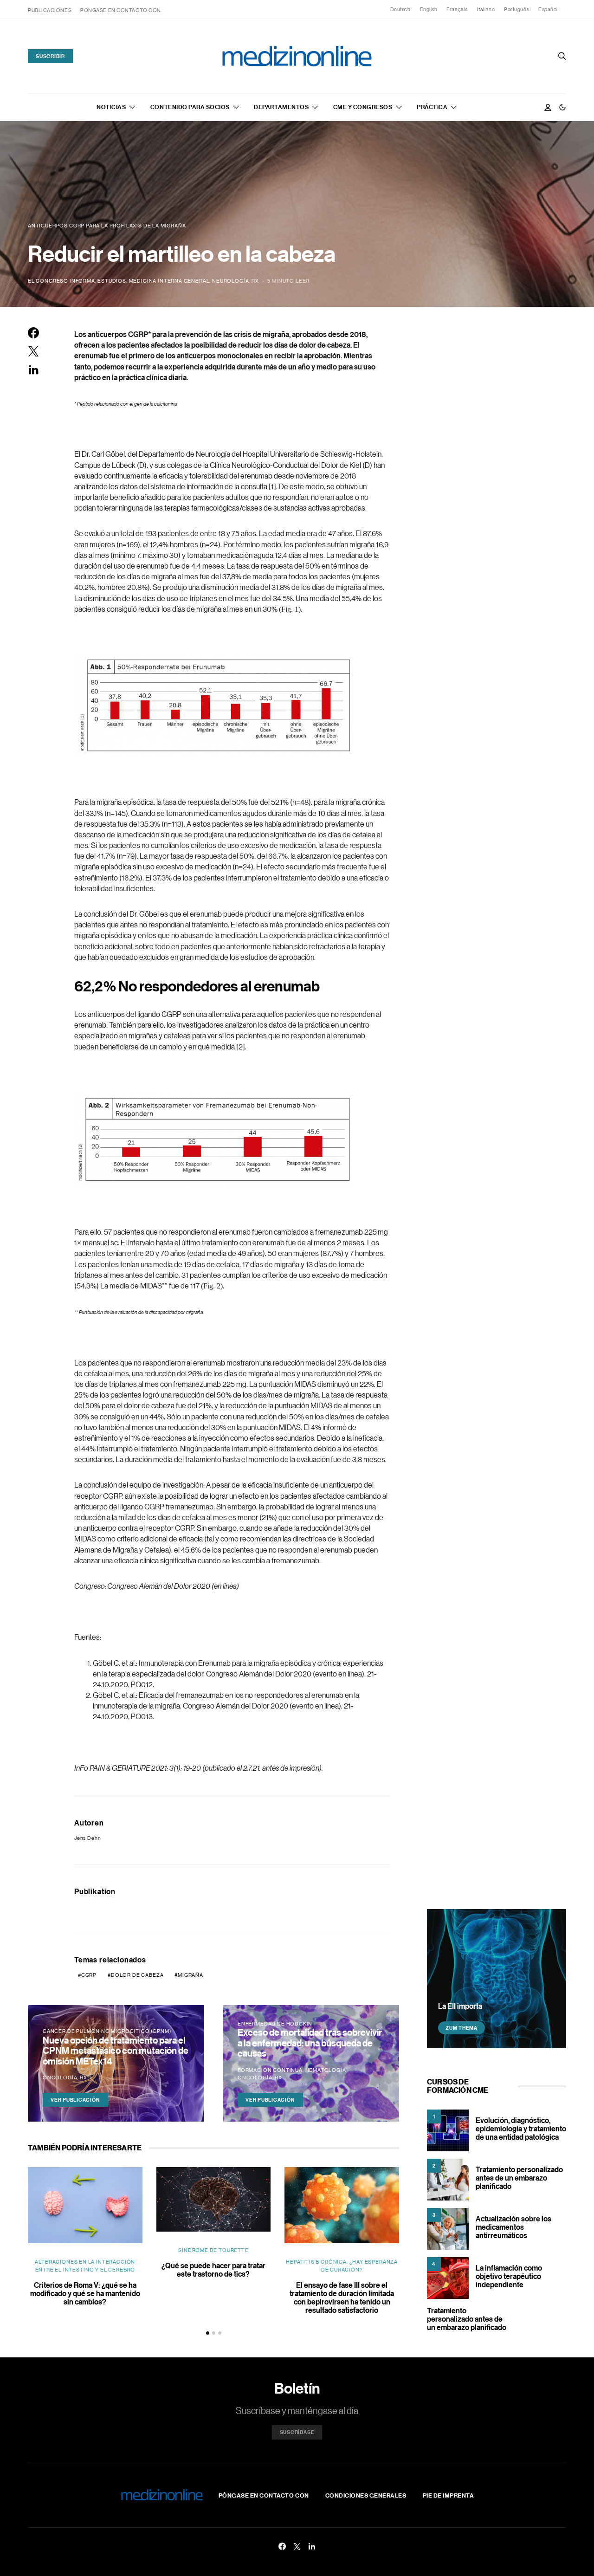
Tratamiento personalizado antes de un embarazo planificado (519, 2178)
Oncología (60, 2078)
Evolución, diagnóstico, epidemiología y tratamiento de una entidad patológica (521, 2129)
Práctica (432, 107)
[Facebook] (282, 2546)
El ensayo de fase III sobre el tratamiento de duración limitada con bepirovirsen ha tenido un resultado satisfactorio (342, 2298)
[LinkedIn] (312, 2546)
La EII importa (460, 2006)
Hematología (326, 2070)
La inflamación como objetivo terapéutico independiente (509, 2276)
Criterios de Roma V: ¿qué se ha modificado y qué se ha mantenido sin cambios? (85, 2293)
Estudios (112, 281)
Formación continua (270, 2070)
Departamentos (281, 107)
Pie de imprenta (449, 2495)
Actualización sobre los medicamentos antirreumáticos (513, 2227)
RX (255, 281)
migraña (190, 1975)
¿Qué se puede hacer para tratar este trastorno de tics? (213, 2270)
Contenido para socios (190, 107)
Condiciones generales (366, 2495)
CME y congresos (363, 107)
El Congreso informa (61, 281)
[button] (562, 107)
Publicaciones (50, 10)
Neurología (230, 281)
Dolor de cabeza (137, 1975)
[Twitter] (297, 2546)
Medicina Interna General (169, 281)
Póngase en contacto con (121, 10)
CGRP (89, 1975)
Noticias (111, 107)
